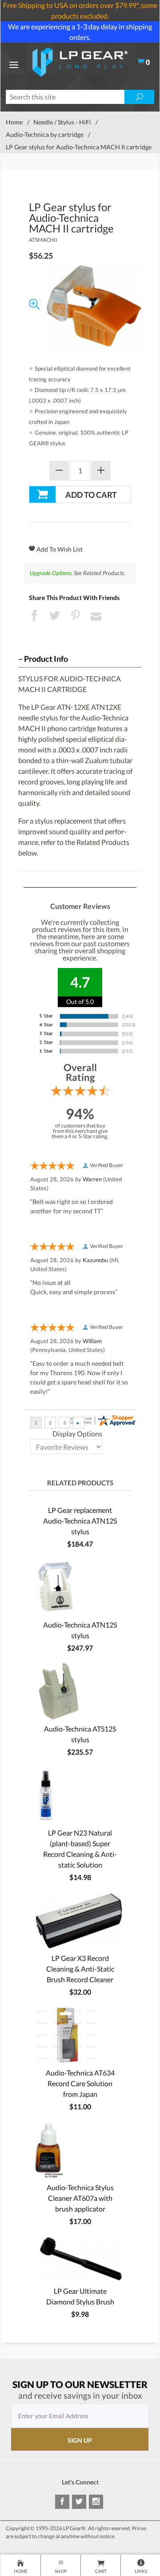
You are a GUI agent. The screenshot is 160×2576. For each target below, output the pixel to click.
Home (14, 122)
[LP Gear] (80, 61)
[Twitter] (79, 2502)
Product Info (46, 659)
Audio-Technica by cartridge (45, 134)
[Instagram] (96, 2502)
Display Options (77, 1434)
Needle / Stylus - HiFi (62, 122)
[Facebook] (62, 2502)
